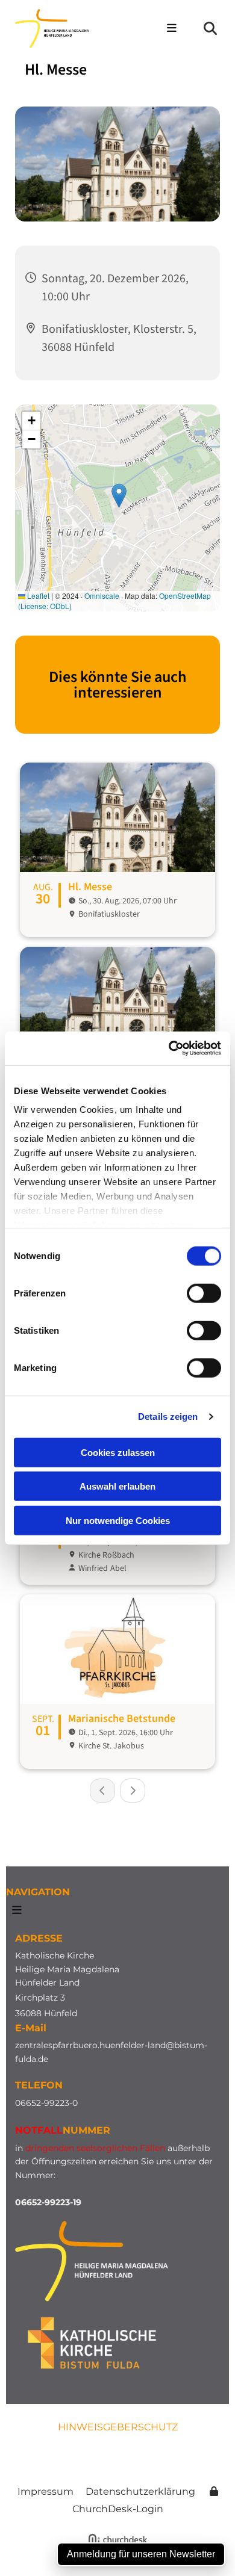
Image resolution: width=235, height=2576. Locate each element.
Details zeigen (168, 1416)
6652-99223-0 (49, 2103)
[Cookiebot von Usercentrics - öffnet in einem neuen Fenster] (169, 1048)
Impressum (45, 2491)
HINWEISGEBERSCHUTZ (118, 2427)
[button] (169, 29)
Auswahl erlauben (117, 1486)
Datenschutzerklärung (140, 2491)
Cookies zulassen (118, 1452)
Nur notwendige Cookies (118, 1520)
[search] (210, 28)
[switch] (204, 1293)
